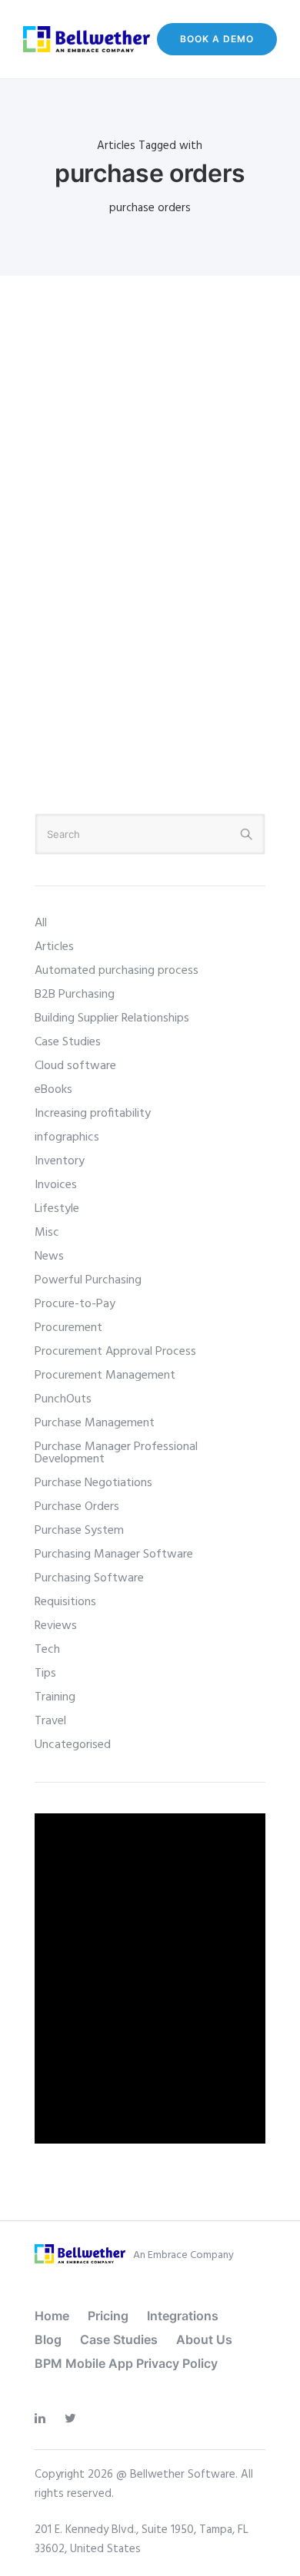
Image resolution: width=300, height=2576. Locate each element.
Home (52, 2316)
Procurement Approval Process (115, 1352)
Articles (54, 947)
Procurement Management (105, 1376)
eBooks (53, 1090)
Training (55, 1697)
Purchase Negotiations (93, 1483)
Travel (50, 1721)
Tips (45, 1674)
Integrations (183, 2316)
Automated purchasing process (117, 971)
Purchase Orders (77, 1507)
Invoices (56, 1185)
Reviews (56, 1626)
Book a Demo (217, 39)
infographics (67, 1137)
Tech (47, 1650)
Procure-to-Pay (75, 1304)
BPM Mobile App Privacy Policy (126, 2363)
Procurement (68, 1328)
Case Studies (68, 1042)
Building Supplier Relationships (112, 1018)
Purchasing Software (89, 1578)
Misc (47, 1233)
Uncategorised (73, 1745)
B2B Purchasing (75, 995)
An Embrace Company (183, 2255)
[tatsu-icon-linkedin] (44, 2419)
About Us (204, 2339)
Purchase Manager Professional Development (116, 1453)
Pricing (108, 2316)
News (49, 1257)
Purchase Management (95, 1423)
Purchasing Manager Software (114, 1555)
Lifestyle (57, 1209)
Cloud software (75, 1066)
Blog (48, 2339)
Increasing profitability (93, 1114)
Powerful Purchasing (88, 1280)
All (41, 923)
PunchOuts (63, 1399)
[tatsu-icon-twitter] (74, 2419)
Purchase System (79, 1531)
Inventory (60, 1161)
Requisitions (65, 1602)
